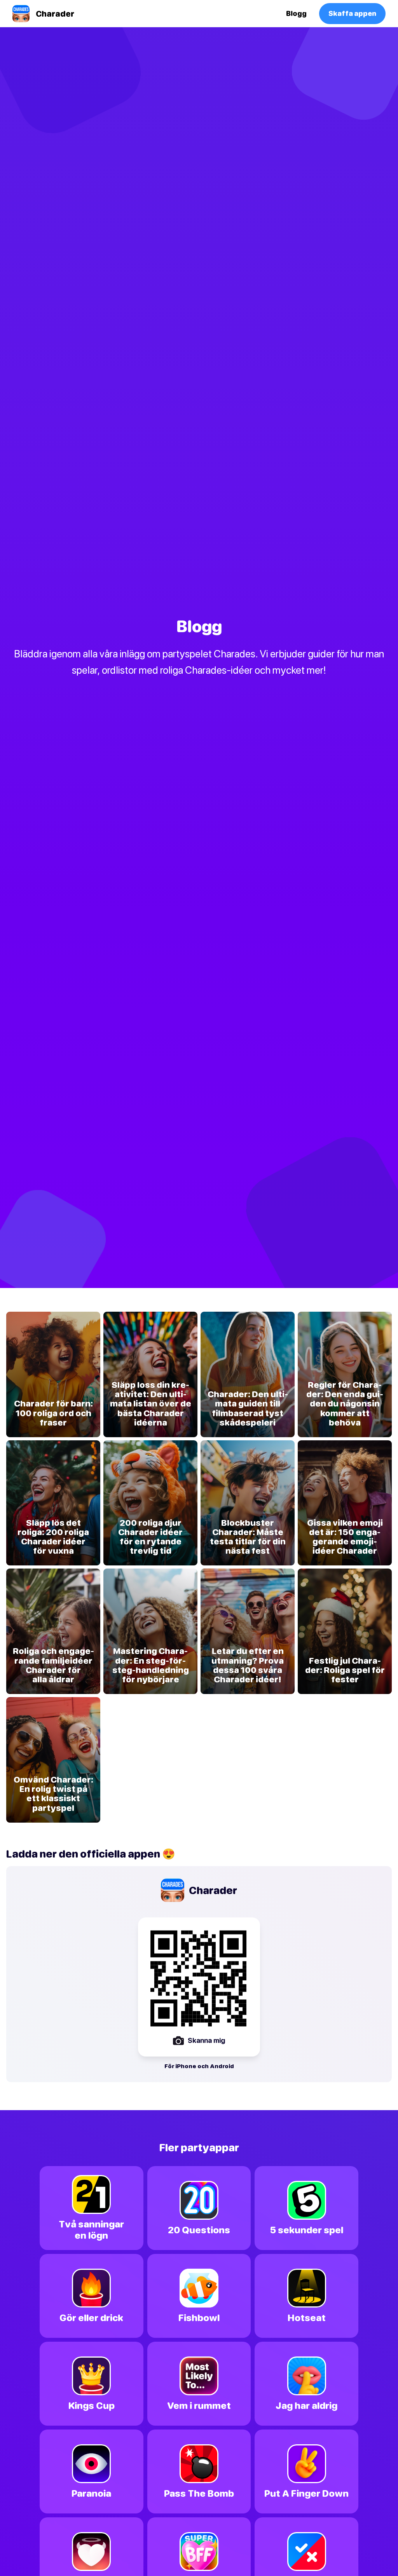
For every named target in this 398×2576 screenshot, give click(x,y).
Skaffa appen (352, 13)
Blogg (296, 13)
